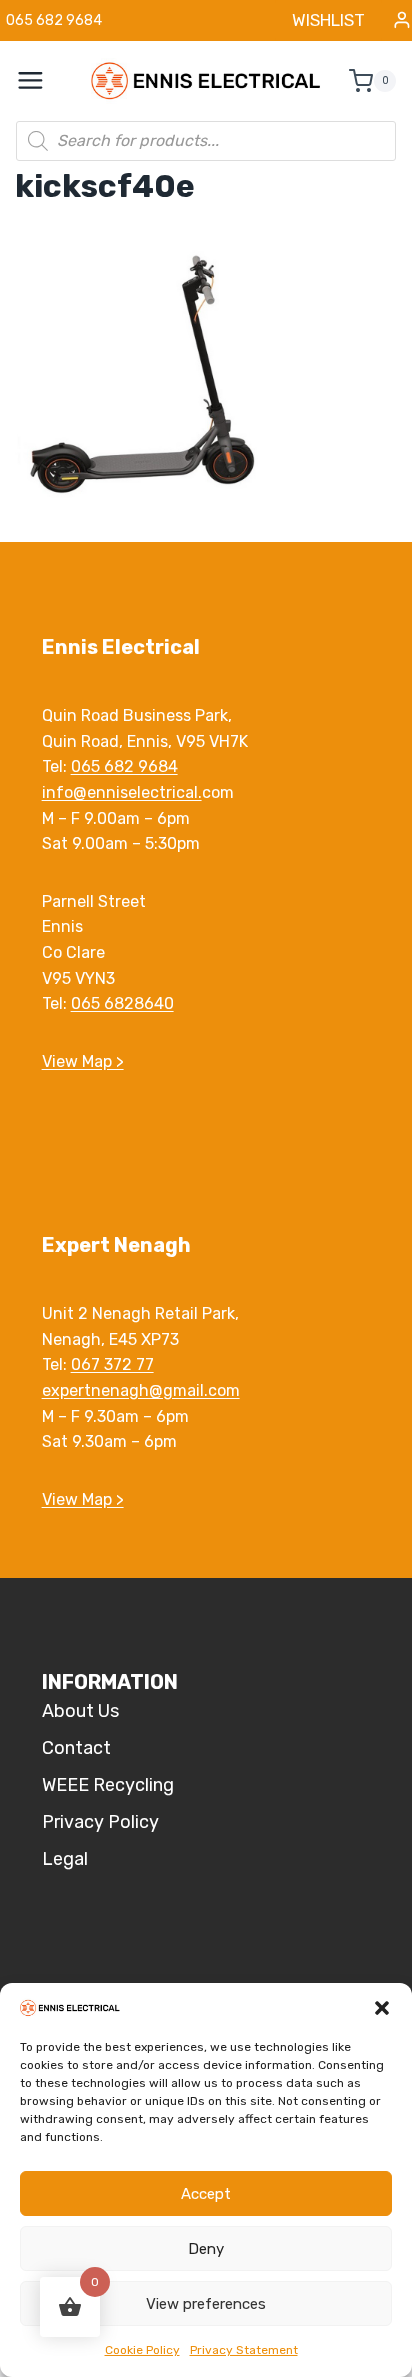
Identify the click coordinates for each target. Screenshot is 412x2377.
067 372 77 (112, 1364)
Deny (206, 2249)
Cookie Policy (142, 2350)
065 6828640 (122, 1003)
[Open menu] (41, 81)
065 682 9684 (124, 766)
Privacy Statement (244, 2350)
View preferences (206, 2304)
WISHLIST (328, 20)
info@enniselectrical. (122, 792)
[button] (382, 2008)
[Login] (402, 20)
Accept (206, 2194)
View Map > (83, 1061)
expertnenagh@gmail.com (141, 1390)
